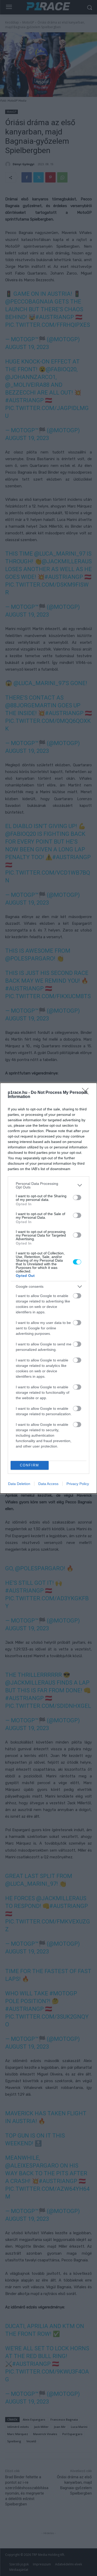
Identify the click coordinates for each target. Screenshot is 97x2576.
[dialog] (48, 1288)
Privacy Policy (78, 1484)
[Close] (87, 1093)
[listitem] (48, 1185)
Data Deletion (19, 1484)
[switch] (77, 1198)
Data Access (48, 1484)
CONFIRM (29, 1465)
